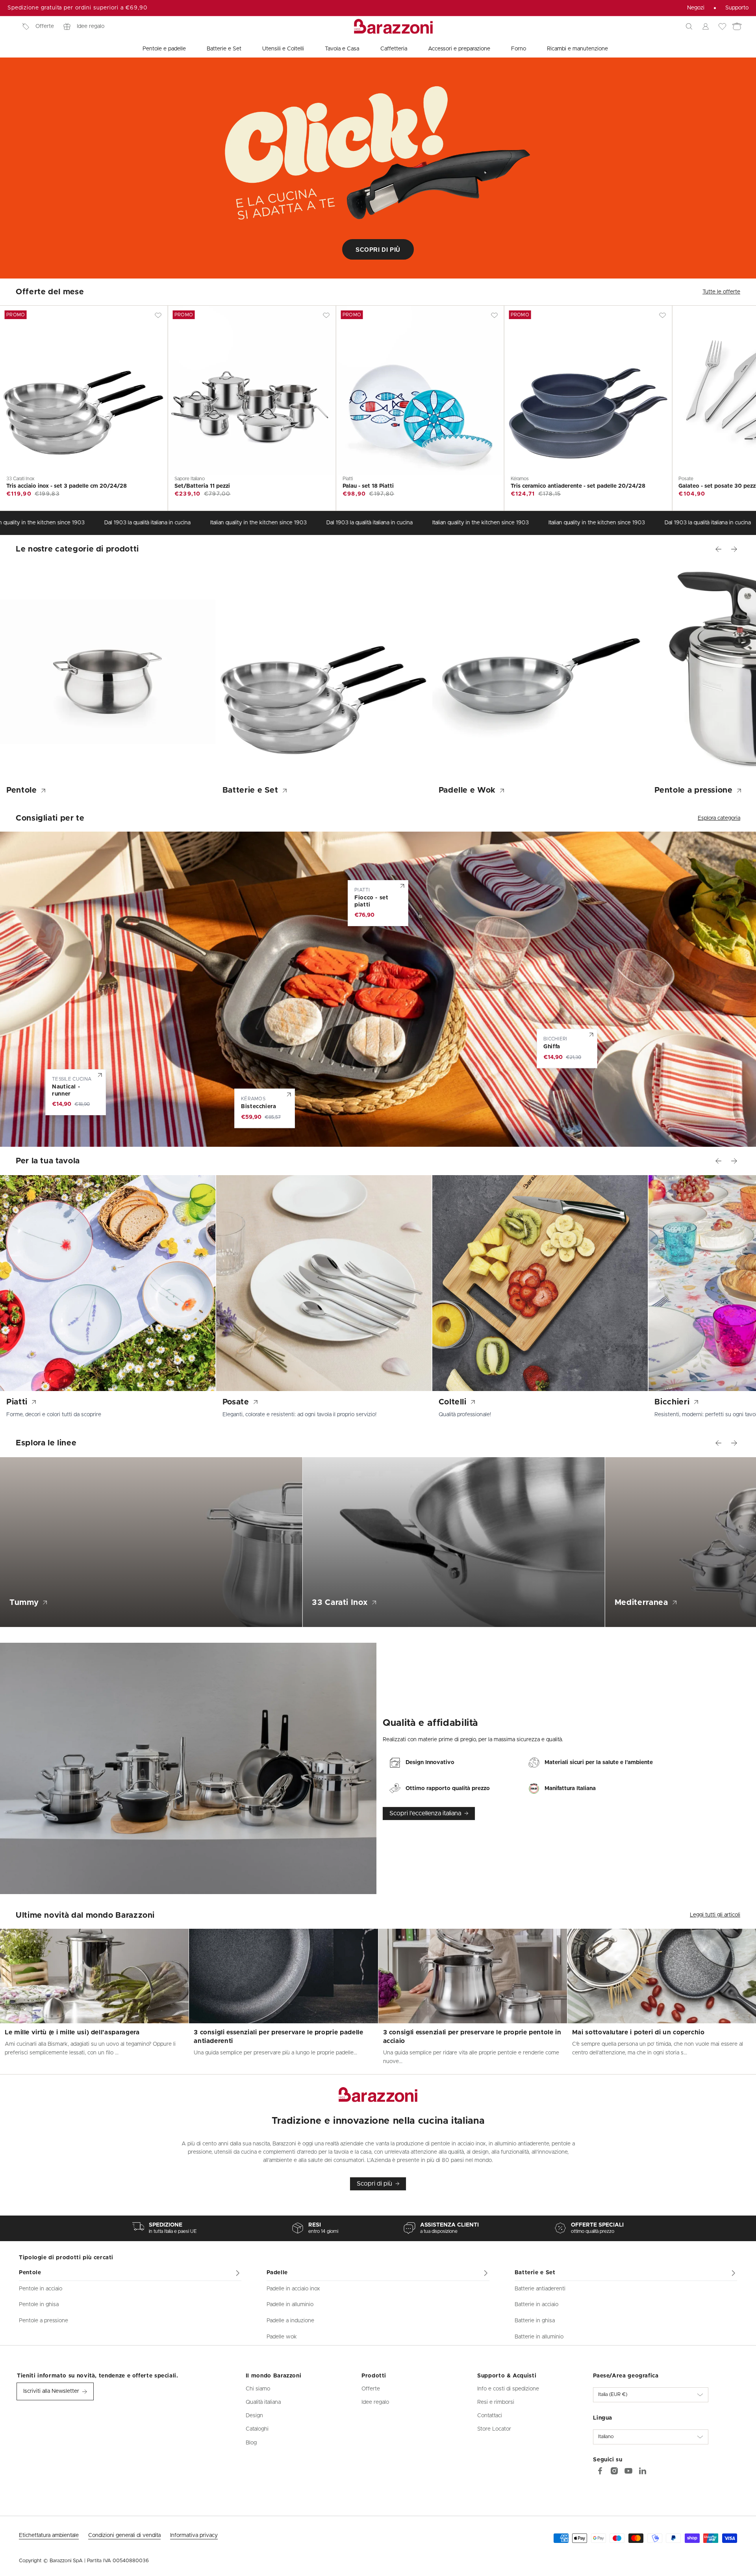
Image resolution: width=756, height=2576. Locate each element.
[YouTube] (628, 2471)
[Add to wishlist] (158, 315)
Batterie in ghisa (535, 2321)
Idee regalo (91, 26)
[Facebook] (600, 2471)
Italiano (606, 2437)
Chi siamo (258, 2389)
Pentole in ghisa (39, 2305)
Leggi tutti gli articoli (715, 1915)
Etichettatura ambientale (49, 2535)
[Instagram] (614, 2471)
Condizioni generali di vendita (124, 2535)
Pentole (30, 2273)
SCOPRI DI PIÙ (378, 250)
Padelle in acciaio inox (293, 2289)
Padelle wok (282, 2337)
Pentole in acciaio (41, 2289)
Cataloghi (257, 2429)
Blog (251, 2443)
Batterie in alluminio (539, 2337)
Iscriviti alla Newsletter (51, 2391)
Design (254, 2416)
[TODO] (643, 2471)
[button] (689, 26)
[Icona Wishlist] (722, 26)
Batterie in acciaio (536, 2305)
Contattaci (490, 2416)
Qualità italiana (263, 2402)
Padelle (277, 2273)
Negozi (696, 8)
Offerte (45, 26)
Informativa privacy (194, 2535)
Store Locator (494, 2429)
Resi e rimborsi (496, 2402)
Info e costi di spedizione (508, 2389)
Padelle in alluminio (290, 2305)
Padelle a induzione (290, 2321)
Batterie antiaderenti (540, 2289)
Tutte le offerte (721, 292)
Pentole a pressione (44, 2321)
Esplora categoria (719, 818)
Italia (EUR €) (613, 2395)
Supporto (737, 8)
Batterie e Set (535, 2273)
